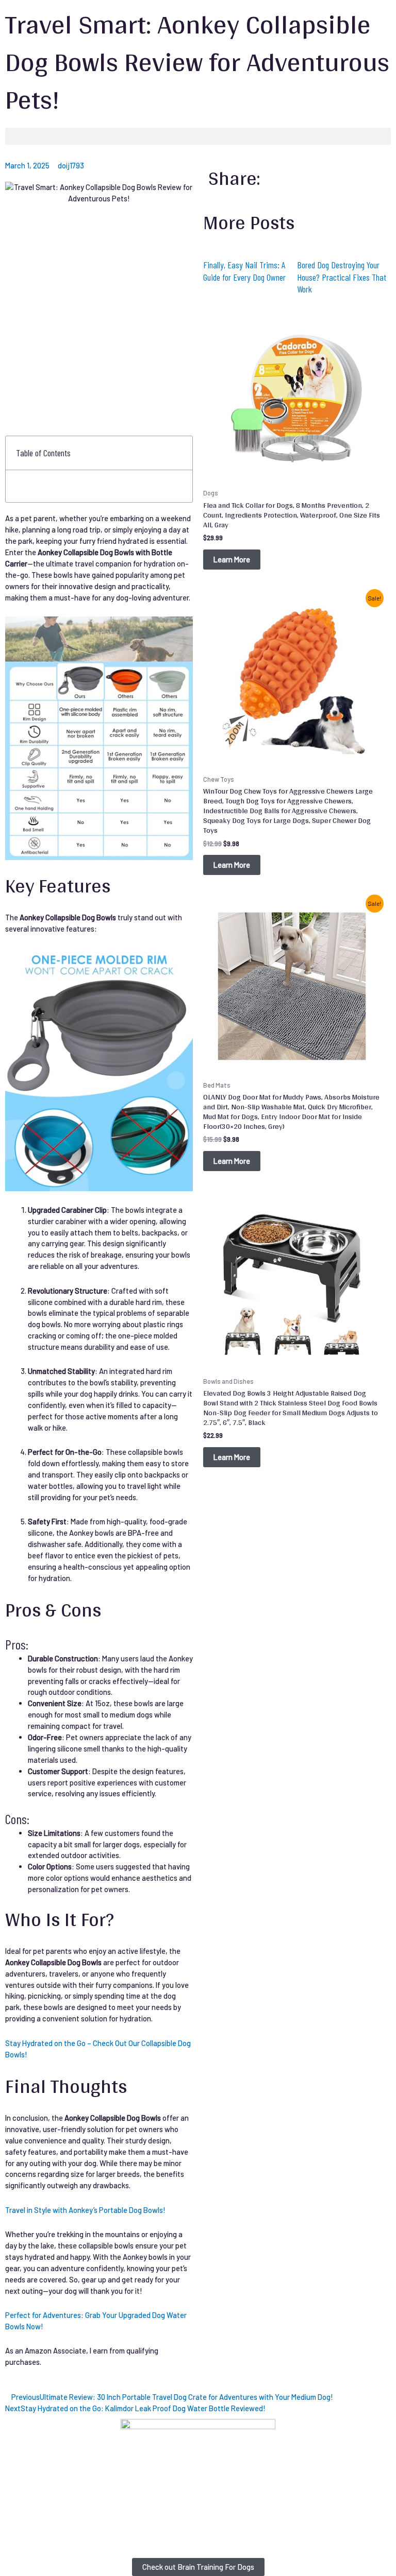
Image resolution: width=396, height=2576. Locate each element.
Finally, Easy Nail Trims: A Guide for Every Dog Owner (244, 271)
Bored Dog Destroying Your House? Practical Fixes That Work (342, 277)
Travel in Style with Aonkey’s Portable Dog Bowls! (85, 2210)
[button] (198, 136)
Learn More (232, 559)
